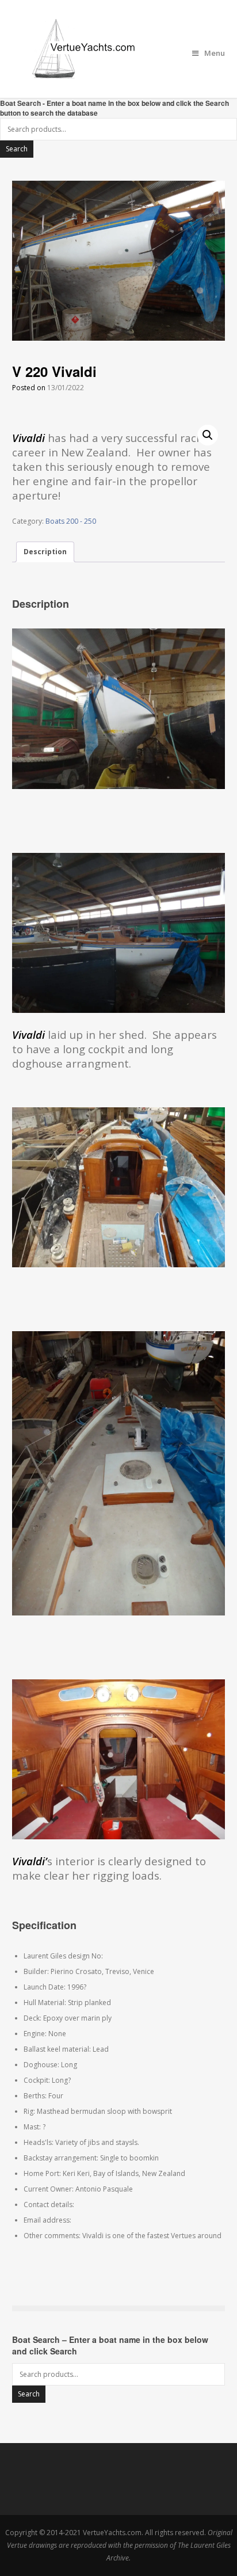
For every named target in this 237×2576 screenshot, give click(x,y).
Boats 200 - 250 (71, 521)
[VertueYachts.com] (119, 49)
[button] (208, 435)
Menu (215, 53)
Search (17, 149)
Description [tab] (45, 552)
